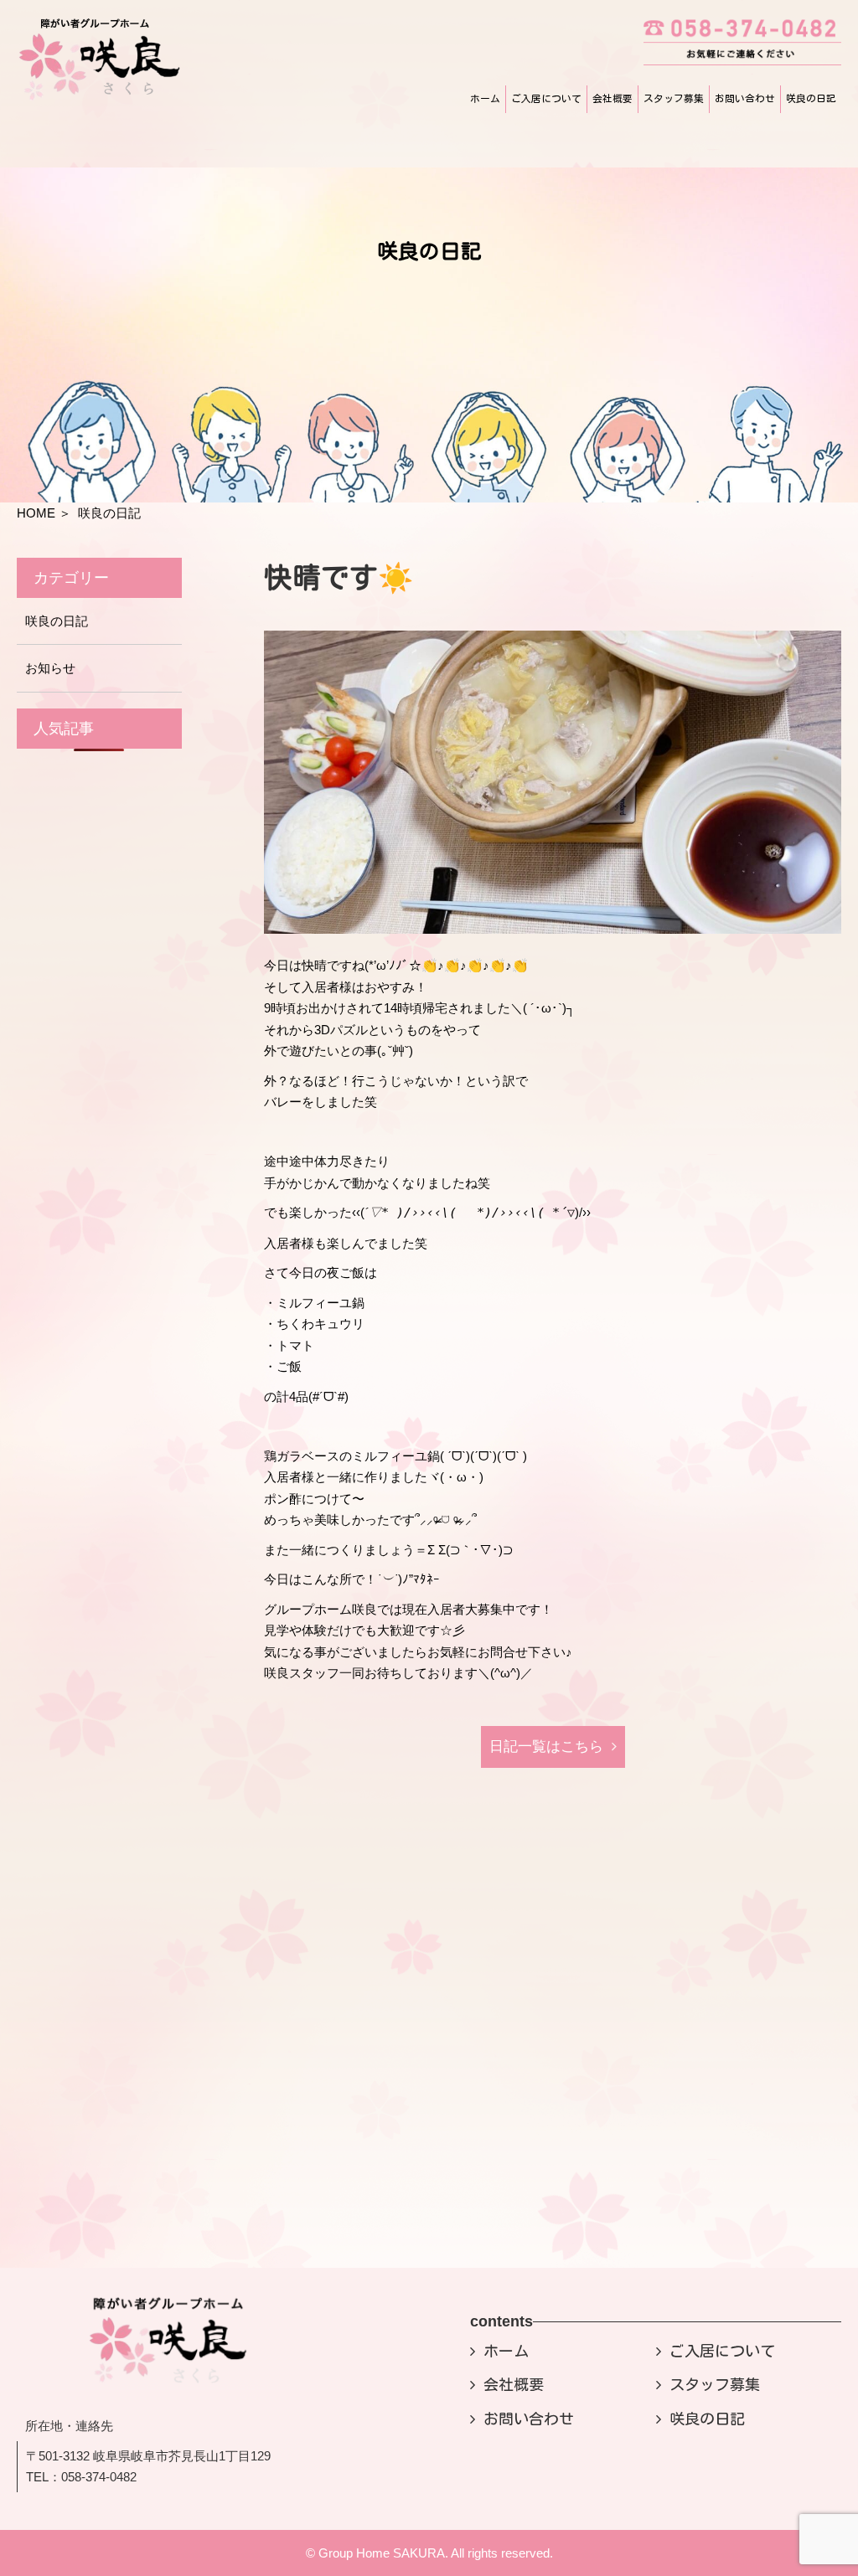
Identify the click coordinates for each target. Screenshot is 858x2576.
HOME (36, 513)
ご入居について (546, 98)
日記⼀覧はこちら (546, 1747)
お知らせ (50, 668)
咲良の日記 (811, 98)
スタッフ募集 (674, 98)
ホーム (485, 98)
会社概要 (612, 98)
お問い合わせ (745, 98)
